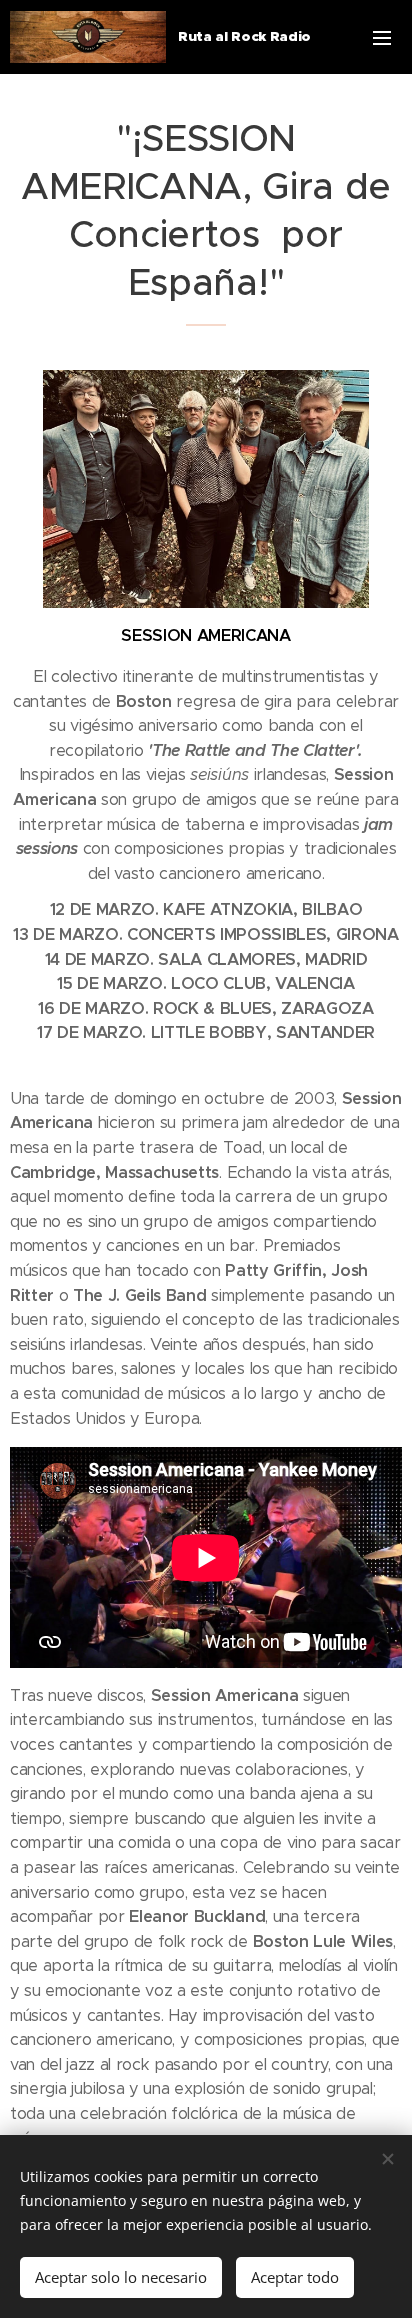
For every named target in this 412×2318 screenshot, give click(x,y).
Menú (382, 37)
